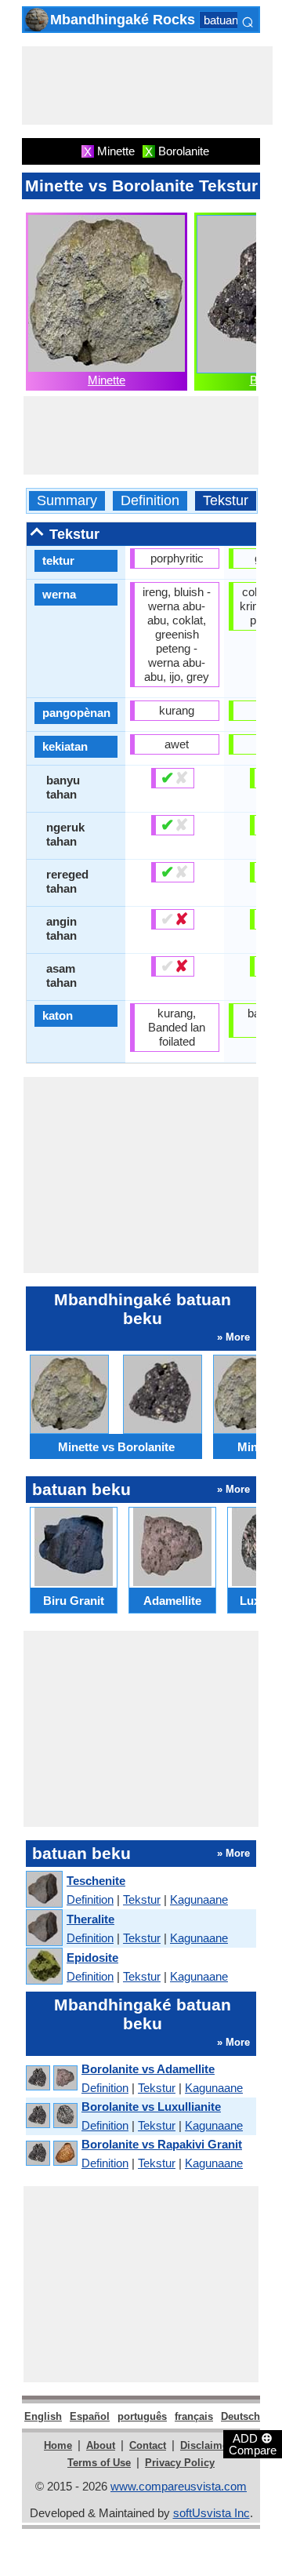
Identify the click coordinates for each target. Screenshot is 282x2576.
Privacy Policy (180, 2463)
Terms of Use (99, 2463)
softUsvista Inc (211, 2513)
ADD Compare (253, 2443)
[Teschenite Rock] (43, 1890)
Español (90, 2416)
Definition (150, 501)
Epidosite (92, 1957)
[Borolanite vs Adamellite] (51, 2078)
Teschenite (96, 1881)
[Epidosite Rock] (43, 1967)
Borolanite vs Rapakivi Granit (162, 2144)
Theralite (90, 1919)
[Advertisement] (147, 86)
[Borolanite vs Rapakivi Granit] (51, 2154)
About (101, 2445)
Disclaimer (206, 2445)
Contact (148, 2445)
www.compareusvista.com (179, 2486)
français (194, 2416)
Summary (67, 501)
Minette (107, 380)
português (142, 2416)
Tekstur (226, 501)
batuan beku (235, 20)
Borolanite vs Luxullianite (151, 2107)
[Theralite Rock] (43, 1928)
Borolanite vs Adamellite (148, 2069)
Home (58, 2445)
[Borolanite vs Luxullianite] (51, 2116)
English (43, 2416)
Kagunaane (199, 1899)
